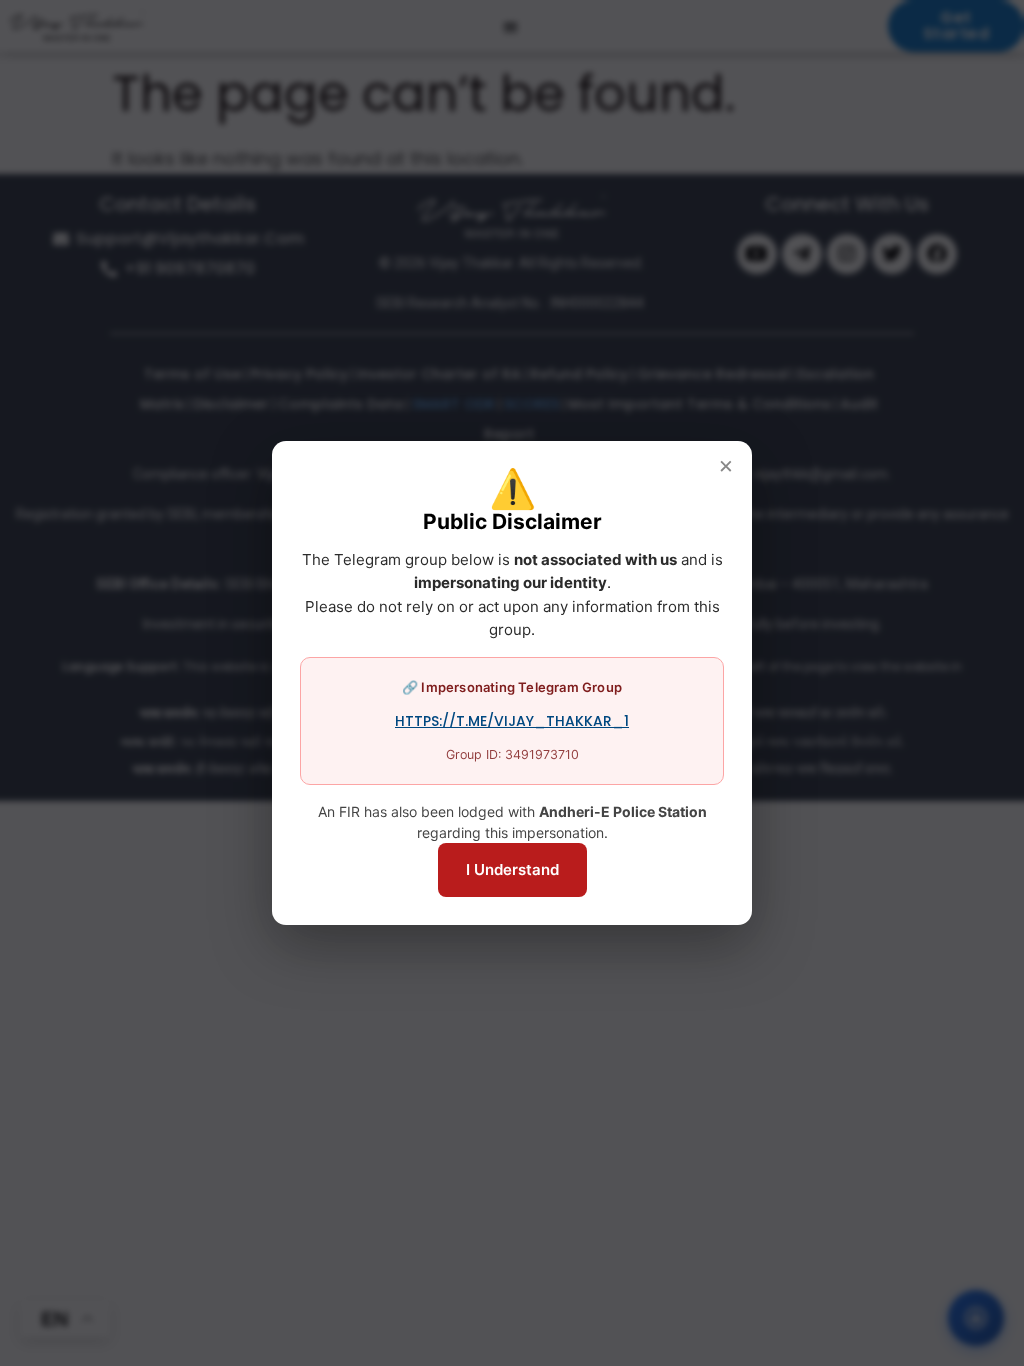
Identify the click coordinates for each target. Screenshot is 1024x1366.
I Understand (512, 869)
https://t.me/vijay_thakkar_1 (512, 721)
